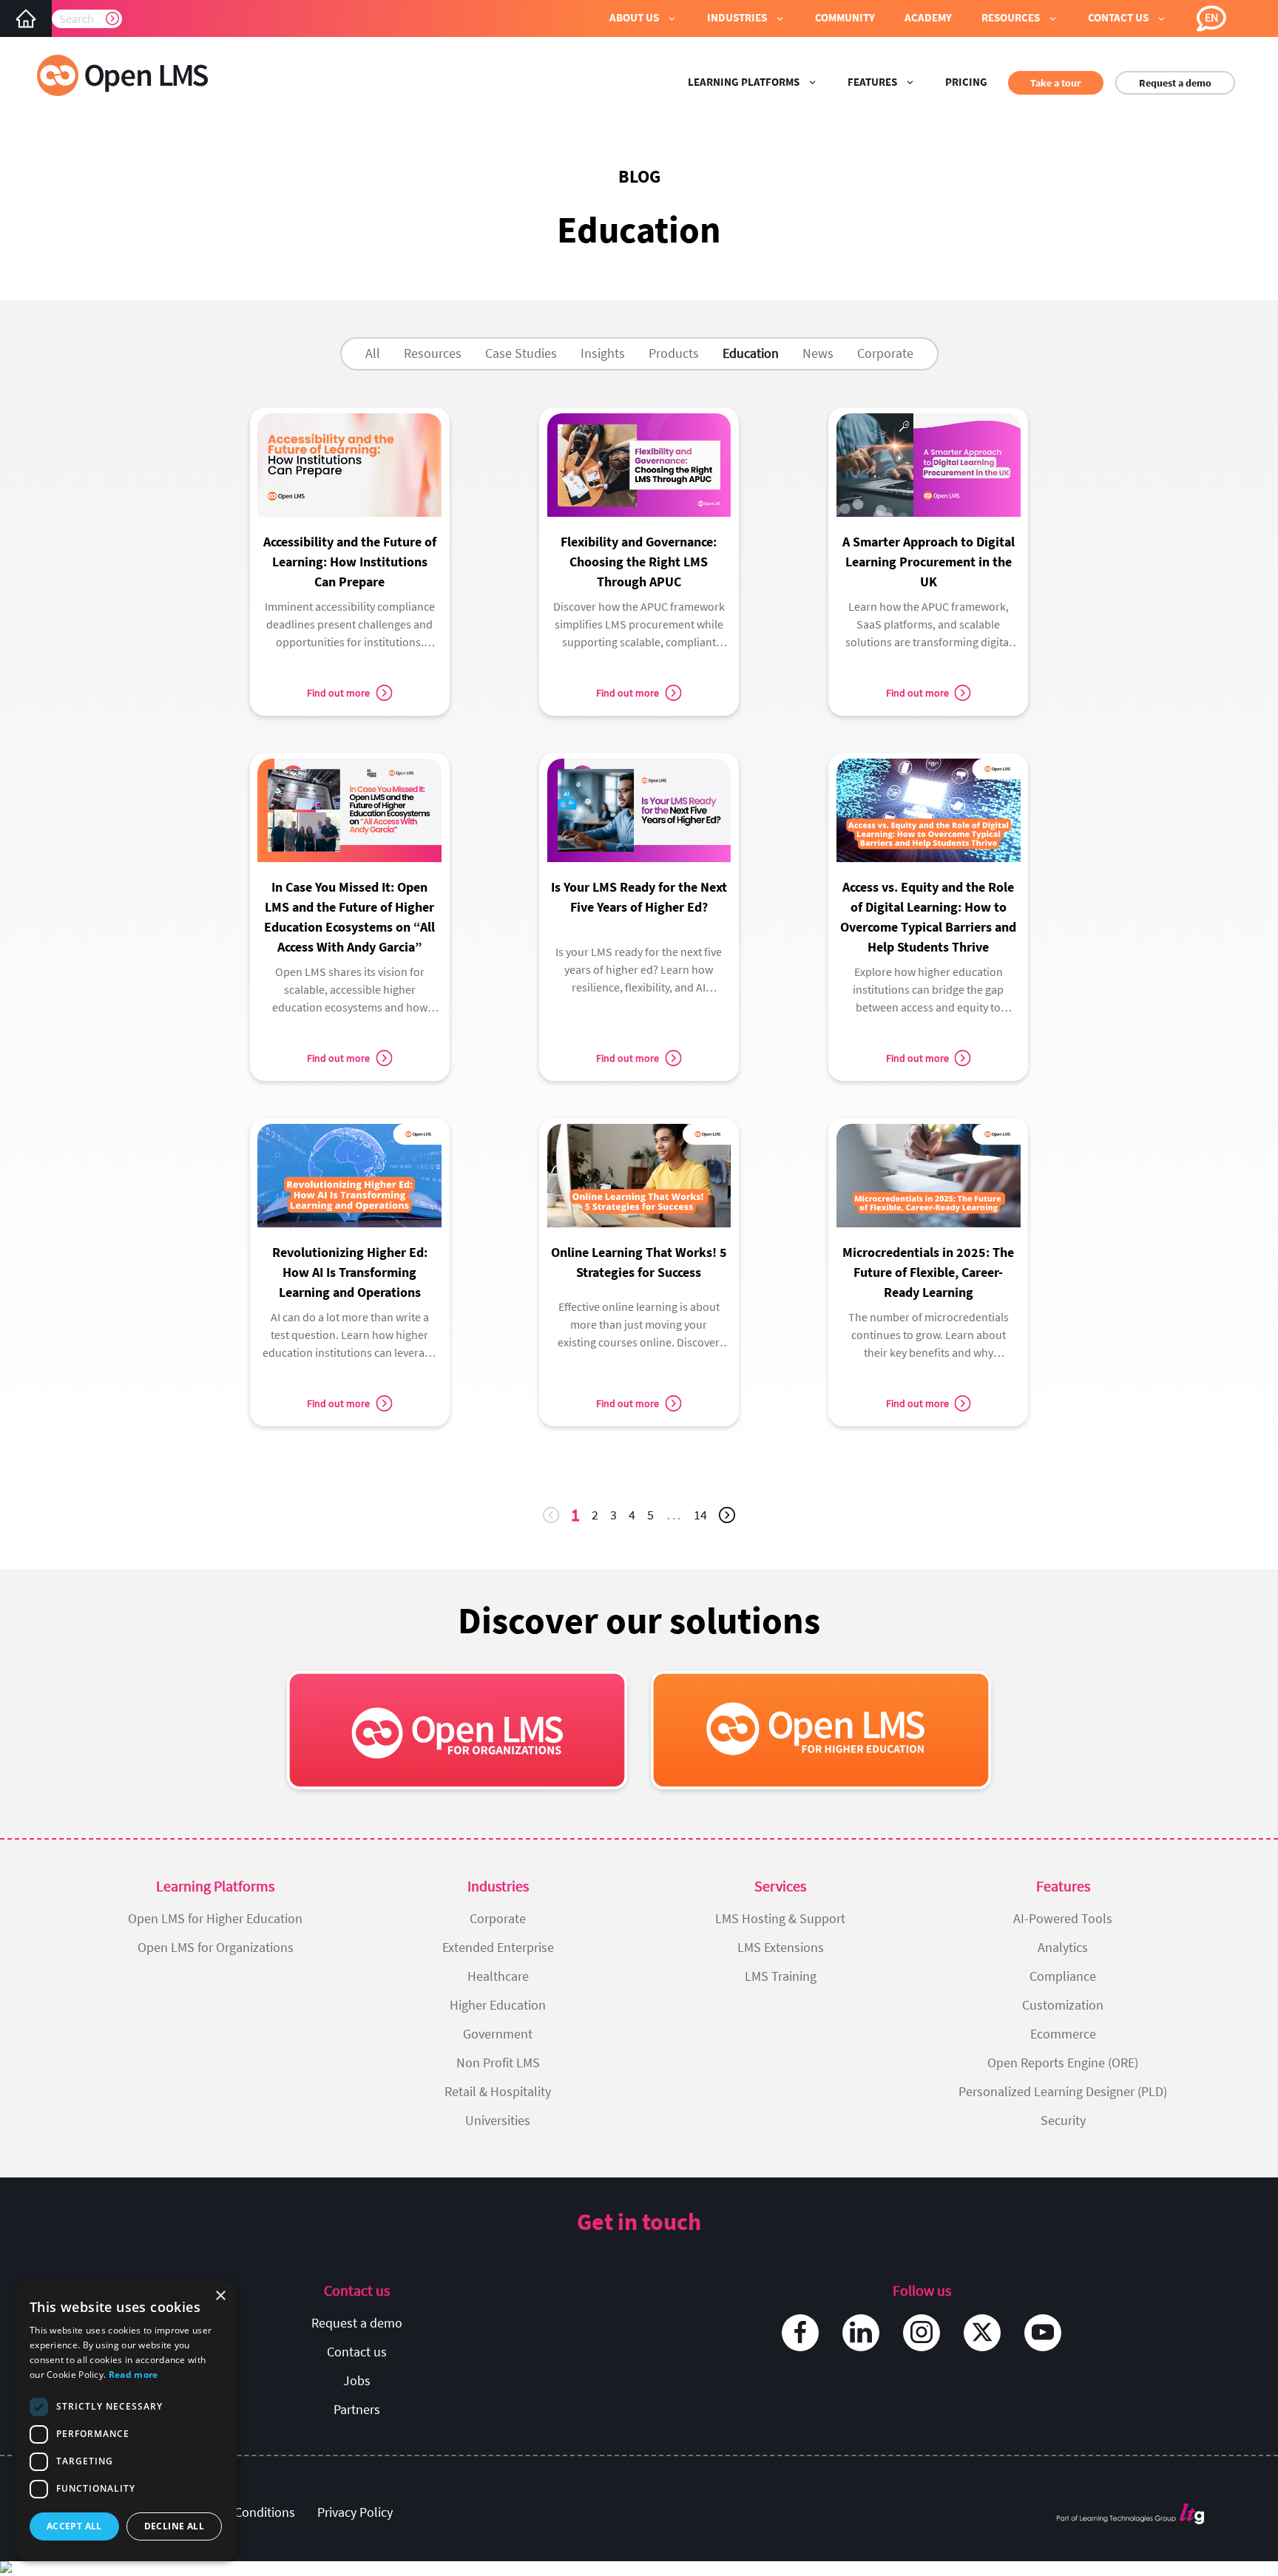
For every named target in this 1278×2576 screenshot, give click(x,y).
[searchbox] (87, 18)
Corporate (885, 353)
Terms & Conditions (240, 2512)
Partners (357, 2409)
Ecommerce (1063, 2034)
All (373, 353)
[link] (350, 535)
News (818, 353)
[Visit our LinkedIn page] (861, 2333)
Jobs (357, 2380)
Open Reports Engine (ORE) (1063, 2063)
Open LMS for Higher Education (215, 1918)
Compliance (1063, 1976)
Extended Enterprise (498, 1947)
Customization (1063, 2005)
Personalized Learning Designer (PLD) (1063, 2091)
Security (1063, 2120)
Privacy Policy (355, 2512)
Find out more (338, 693)
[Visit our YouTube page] (1043, 2333)
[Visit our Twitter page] (982, 2333)
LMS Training (781, 1976)
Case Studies (521, 353)
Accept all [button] (74, 2526)
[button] (643, 18)
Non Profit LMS (498, 2063)
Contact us (357, 2352)
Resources (433, 353)
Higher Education (498, 2005)
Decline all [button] (174, 2526)
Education (751, 353)
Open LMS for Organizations (216, 1947)
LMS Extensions (781, 1947)
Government (498, 2034)
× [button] (220, 2296)
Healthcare (498, 1976)
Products (674, 353)
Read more (133, 2375)
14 (703, 1518)
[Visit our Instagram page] (922, 2333)
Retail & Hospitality (498, 2091)
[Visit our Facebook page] (800, 2333)
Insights (603, 353)
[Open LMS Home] (26, 18)
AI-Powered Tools (1063, 1918)
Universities (498, 2120)
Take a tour (1056, 83)
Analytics (1063, 1947)
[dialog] (126, 2421)
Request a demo (1175, 83)
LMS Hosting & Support (780, 1918)
